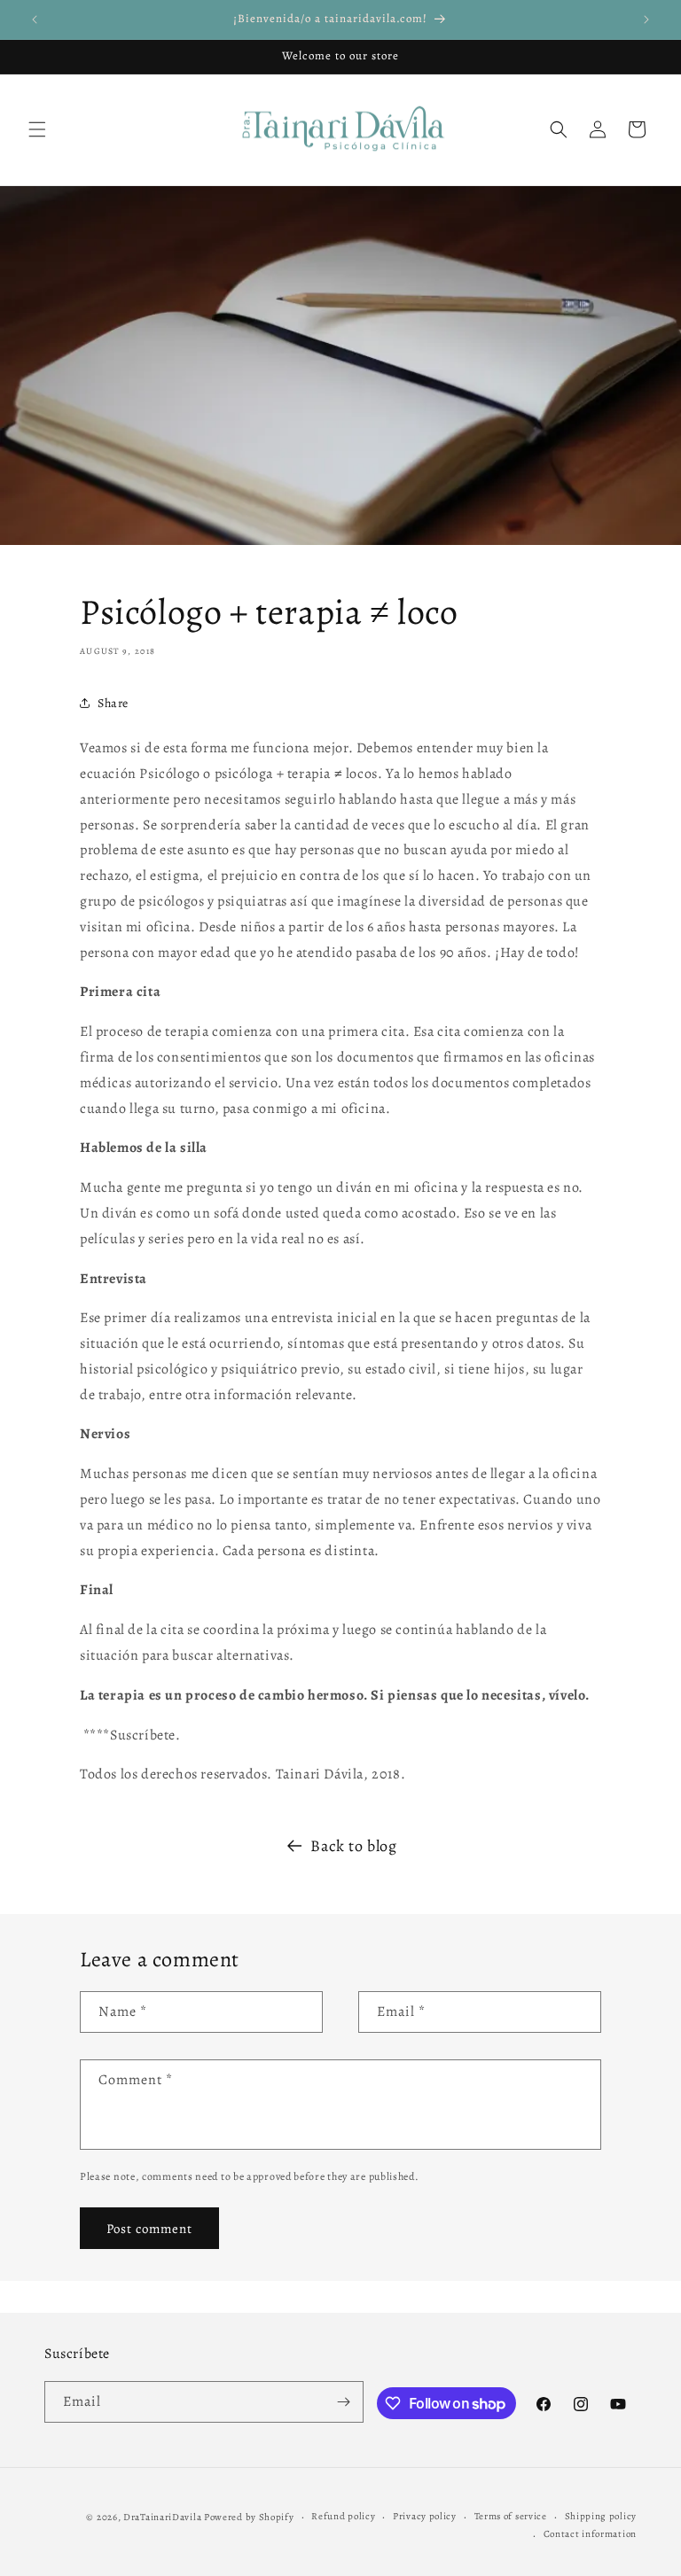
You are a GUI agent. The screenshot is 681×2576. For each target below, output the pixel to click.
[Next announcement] (646, 19)
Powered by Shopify (249, 2517)
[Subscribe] (343, 2402)
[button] (37, 129)
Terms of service (511, 2516)
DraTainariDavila (162, 2517)
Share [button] (113, 703)
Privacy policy (425, 2516)
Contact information (590, 2534)
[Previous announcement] (35, 19)
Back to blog (353, 1846)
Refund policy (343, 2516)
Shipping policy (601, 2516)
